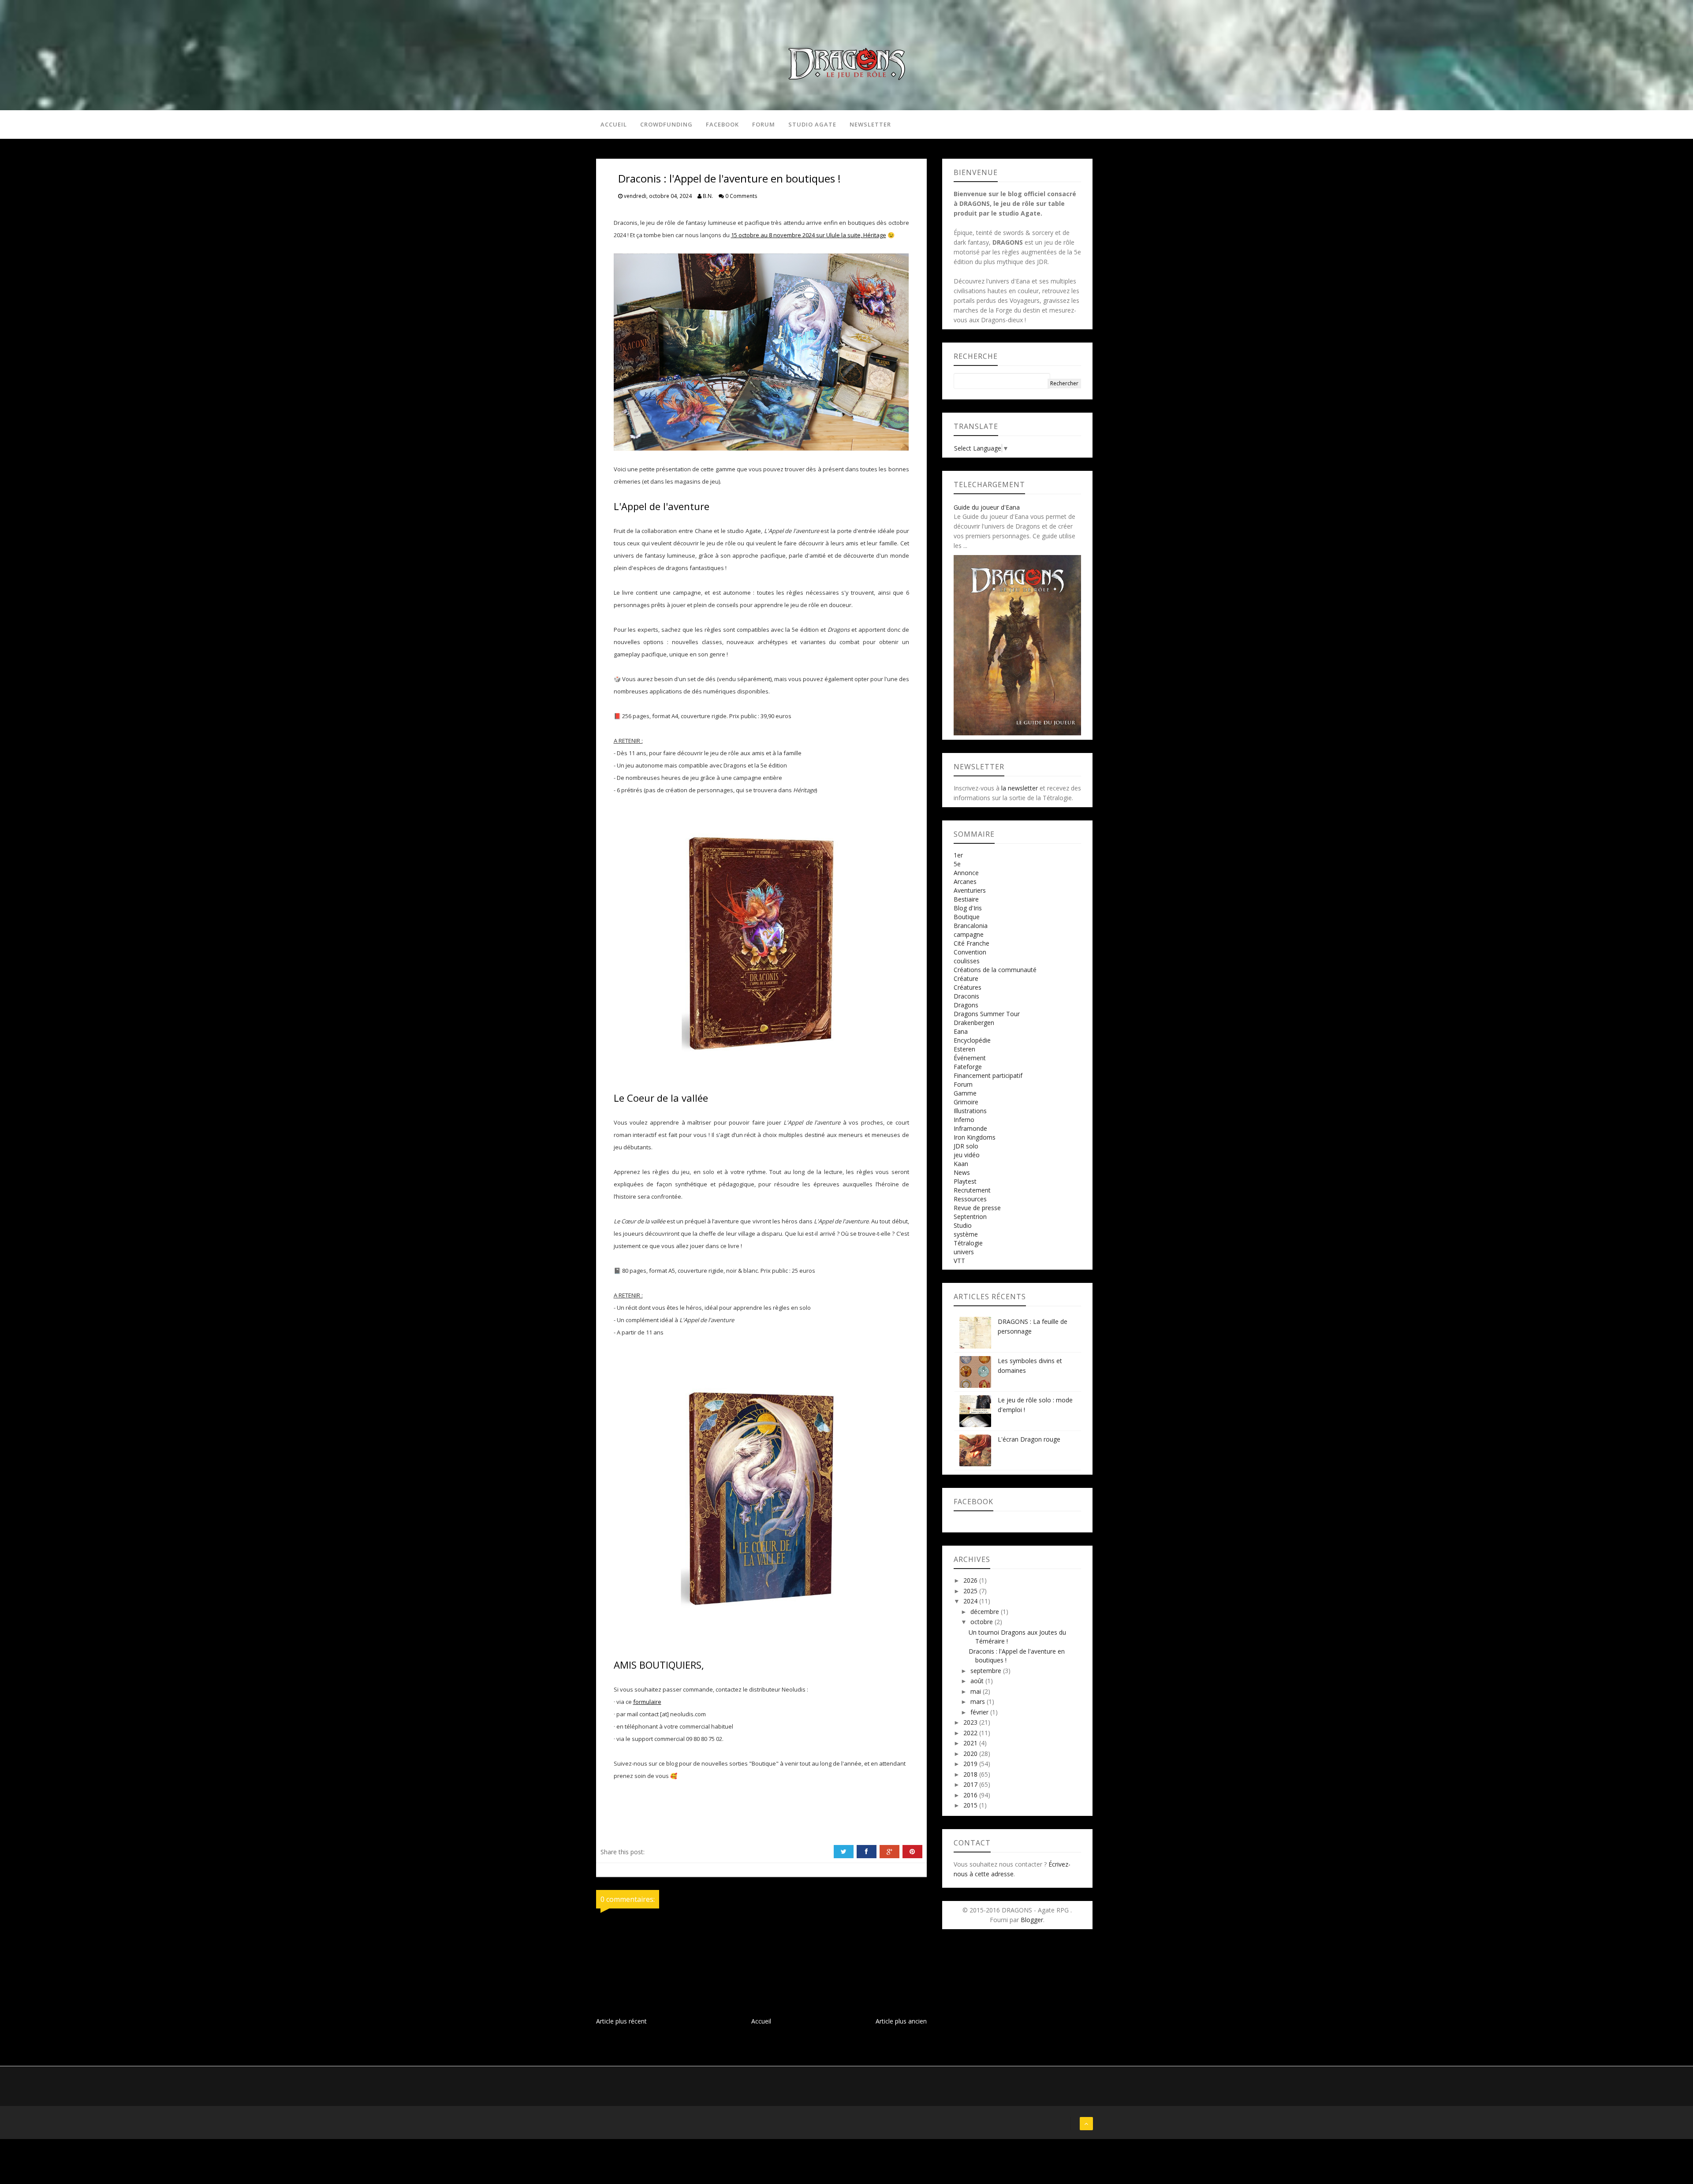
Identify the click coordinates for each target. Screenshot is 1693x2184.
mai (977, 1691)
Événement (970, 1058)
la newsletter (1020, 788)
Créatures (968, 987)
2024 (971, 1601)
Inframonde (970, 1128)
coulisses (967, 961)
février (980, 1712)
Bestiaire (966, 899)
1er (958, 855)
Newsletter (870, 124)
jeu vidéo (967, 1155)
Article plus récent (621, 2021)
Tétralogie (968, 1243)
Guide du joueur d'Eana (987, 507)
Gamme (965, 1093)
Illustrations (970, 1111)
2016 (971, 1795)
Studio (963, 1225)
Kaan (961, 1164)
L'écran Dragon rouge (1029, 1439)
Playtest (965, 1181)
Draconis (966, 996)
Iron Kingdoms (975, 1137)
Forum (764, 124)
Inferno (964, 1120)
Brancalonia (971, 926)
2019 (971, 1764)
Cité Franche (971, 943)
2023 (971, 1722)
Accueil (614, 124)
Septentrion (970, 1217)
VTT (959, 1261)
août (978, 1681)
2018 (971, 1774)
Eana (961, 1031)
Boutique (967, 917)
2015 (971, 1805)
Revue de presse (977, 1208)
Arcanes (965, 881)
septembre (987, 1671)
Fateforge (968, 1067)
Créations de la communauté (995, 970)
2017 (971, 1784)
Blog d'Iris (968, 908)
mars (979, 1701)
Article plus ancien (901, 2021)
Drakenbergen (974, 1023)
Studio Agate (812, 124)
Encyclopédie (972, 1040)
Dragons (966, 1005)
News (962, 1172)
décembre (986, 1612)
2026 (971, 1580)
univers (964, 1252)
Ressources (970, 1199)
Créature (966, 978)
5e (957, 864)
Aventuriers (970, 890)
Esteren (964, 1049)
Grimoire (966, 1102)
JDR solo (966, 1146)
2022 (971, 1733)
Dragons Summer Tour (987, 1014)
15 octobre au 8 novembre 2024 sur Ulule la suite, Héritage (809, 235)
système (966, 1234)
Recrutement (972, 1190)
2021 (971, 1743)
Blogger (1032, 1920)
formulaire (647, 1702)
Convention (970, 952)
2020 (971, 1754)
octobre (983, 1622)
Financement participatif (988, 1075)
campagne (969, 934)
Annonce (966, 873)
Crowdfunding (666, 124)
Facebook (722, 124)
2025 (971, 1591)
